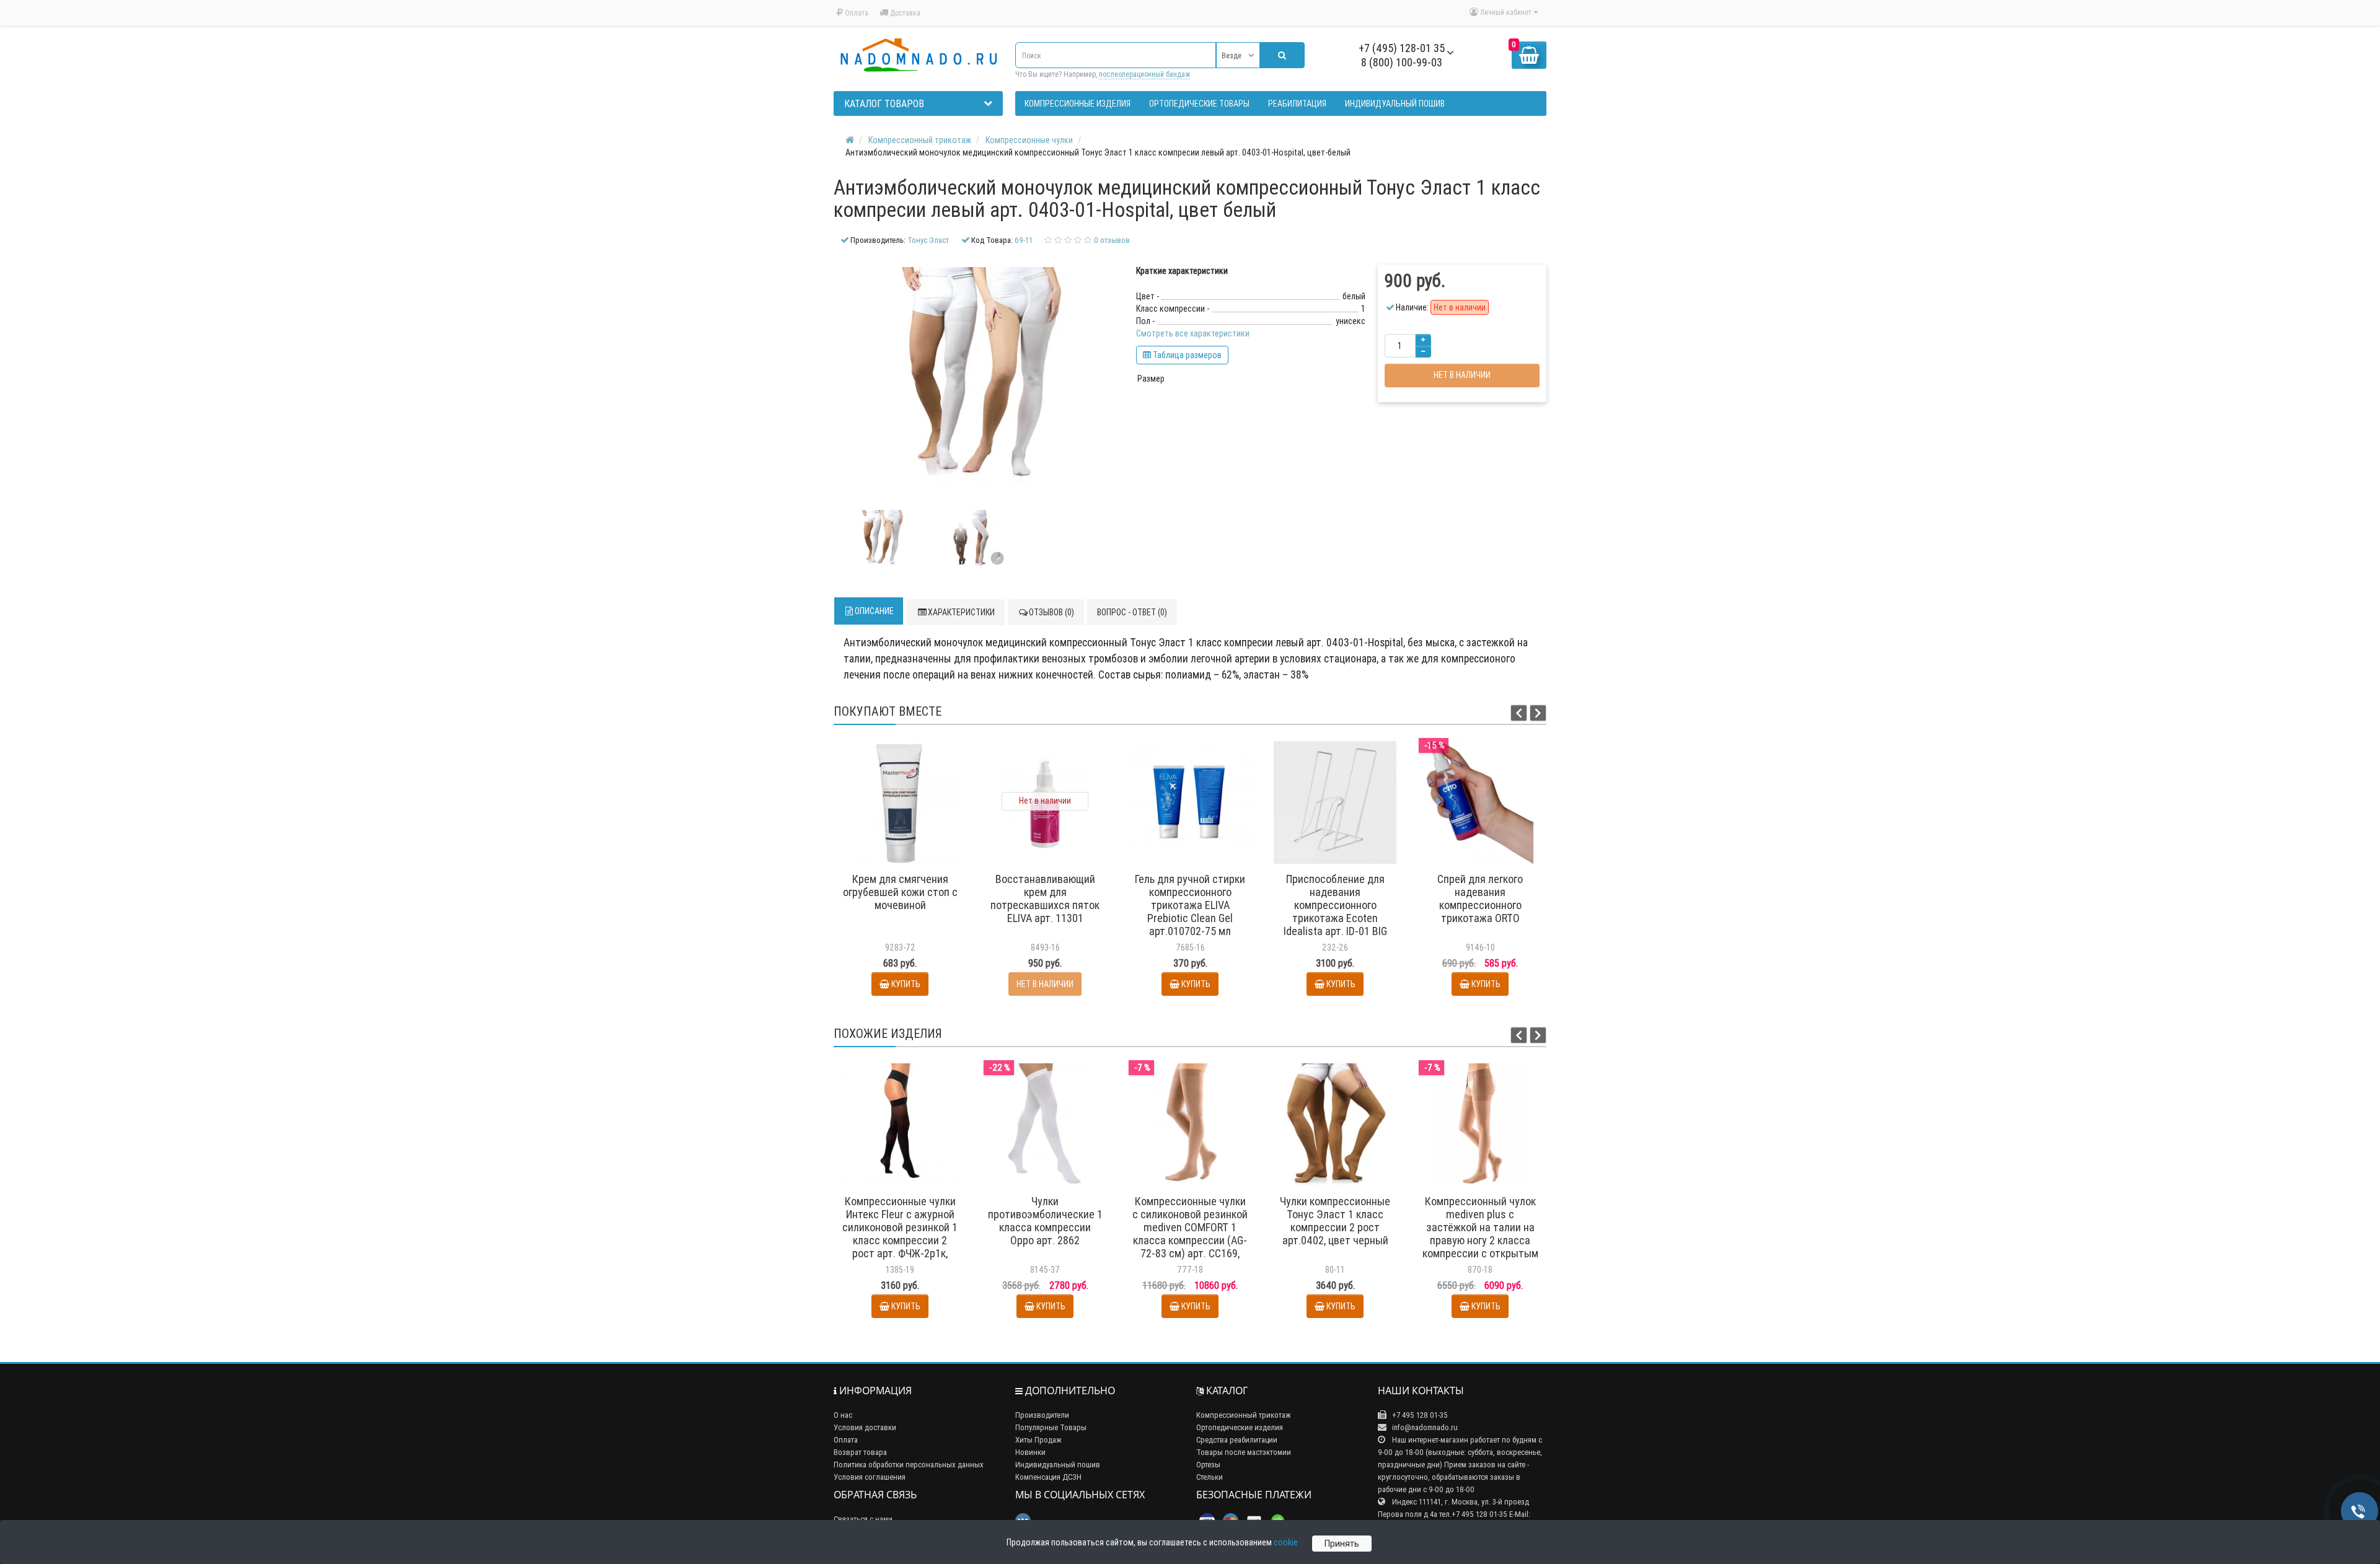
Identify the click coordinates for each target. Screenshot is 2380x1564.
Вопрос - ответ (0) (1132, 612)
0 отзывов (1112, 240)
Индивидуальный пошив (1058, 1465)
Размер (1151, 379)
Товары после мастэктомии (1244, 1452)
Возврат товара (860, 1452)
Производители (1042, 1415)
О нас (843, 1415)
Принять (1342, 1544)
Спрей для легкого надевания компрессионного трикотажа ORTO (1480, 898)
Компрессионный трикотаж (1244, 1415)
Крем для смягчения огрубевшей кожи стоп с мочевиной (900, 892)
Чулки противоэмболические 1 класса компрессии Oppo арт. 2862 (1045, 1221)
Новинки (1030, 1452)
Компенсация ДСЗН (1048, 1477)
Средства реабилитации (1237, 1440)
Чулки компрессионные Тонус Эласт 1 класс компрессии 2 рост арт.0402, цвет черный (1335, 1221)
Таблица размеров (1186, 355)
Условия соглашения (870, 1477)
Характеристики (961, 612)
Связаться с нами (863, 1519)
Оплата (856, 13)
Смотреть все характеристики (1193, 333)
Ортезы (1208, 1465)
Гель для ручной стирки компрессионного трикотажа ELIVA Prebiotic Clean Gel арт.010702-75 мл (1190, 905)
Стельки (1210, 1477)
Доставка (904, 13)
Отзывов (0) (1051, 612)
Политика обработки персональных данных (909, 1465)
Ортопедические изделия (1240, 1427)
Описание (874, 611)
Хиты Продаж (1038, 1440)
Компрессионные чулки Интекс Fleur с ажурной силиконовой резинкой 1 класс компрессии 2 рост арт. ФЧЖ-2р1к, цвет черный (900, 1234)
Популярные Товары (1051, 1427)
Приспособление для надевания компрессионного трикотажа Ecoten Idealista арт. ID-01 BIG (1335, 905)
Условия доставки (865, 1427)
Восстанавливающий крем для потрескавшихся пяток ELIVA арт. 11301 (1045, 898)
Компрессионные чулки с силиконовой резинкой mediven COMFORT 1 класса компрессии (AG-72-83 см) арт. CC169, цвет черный (1190, 1234)
